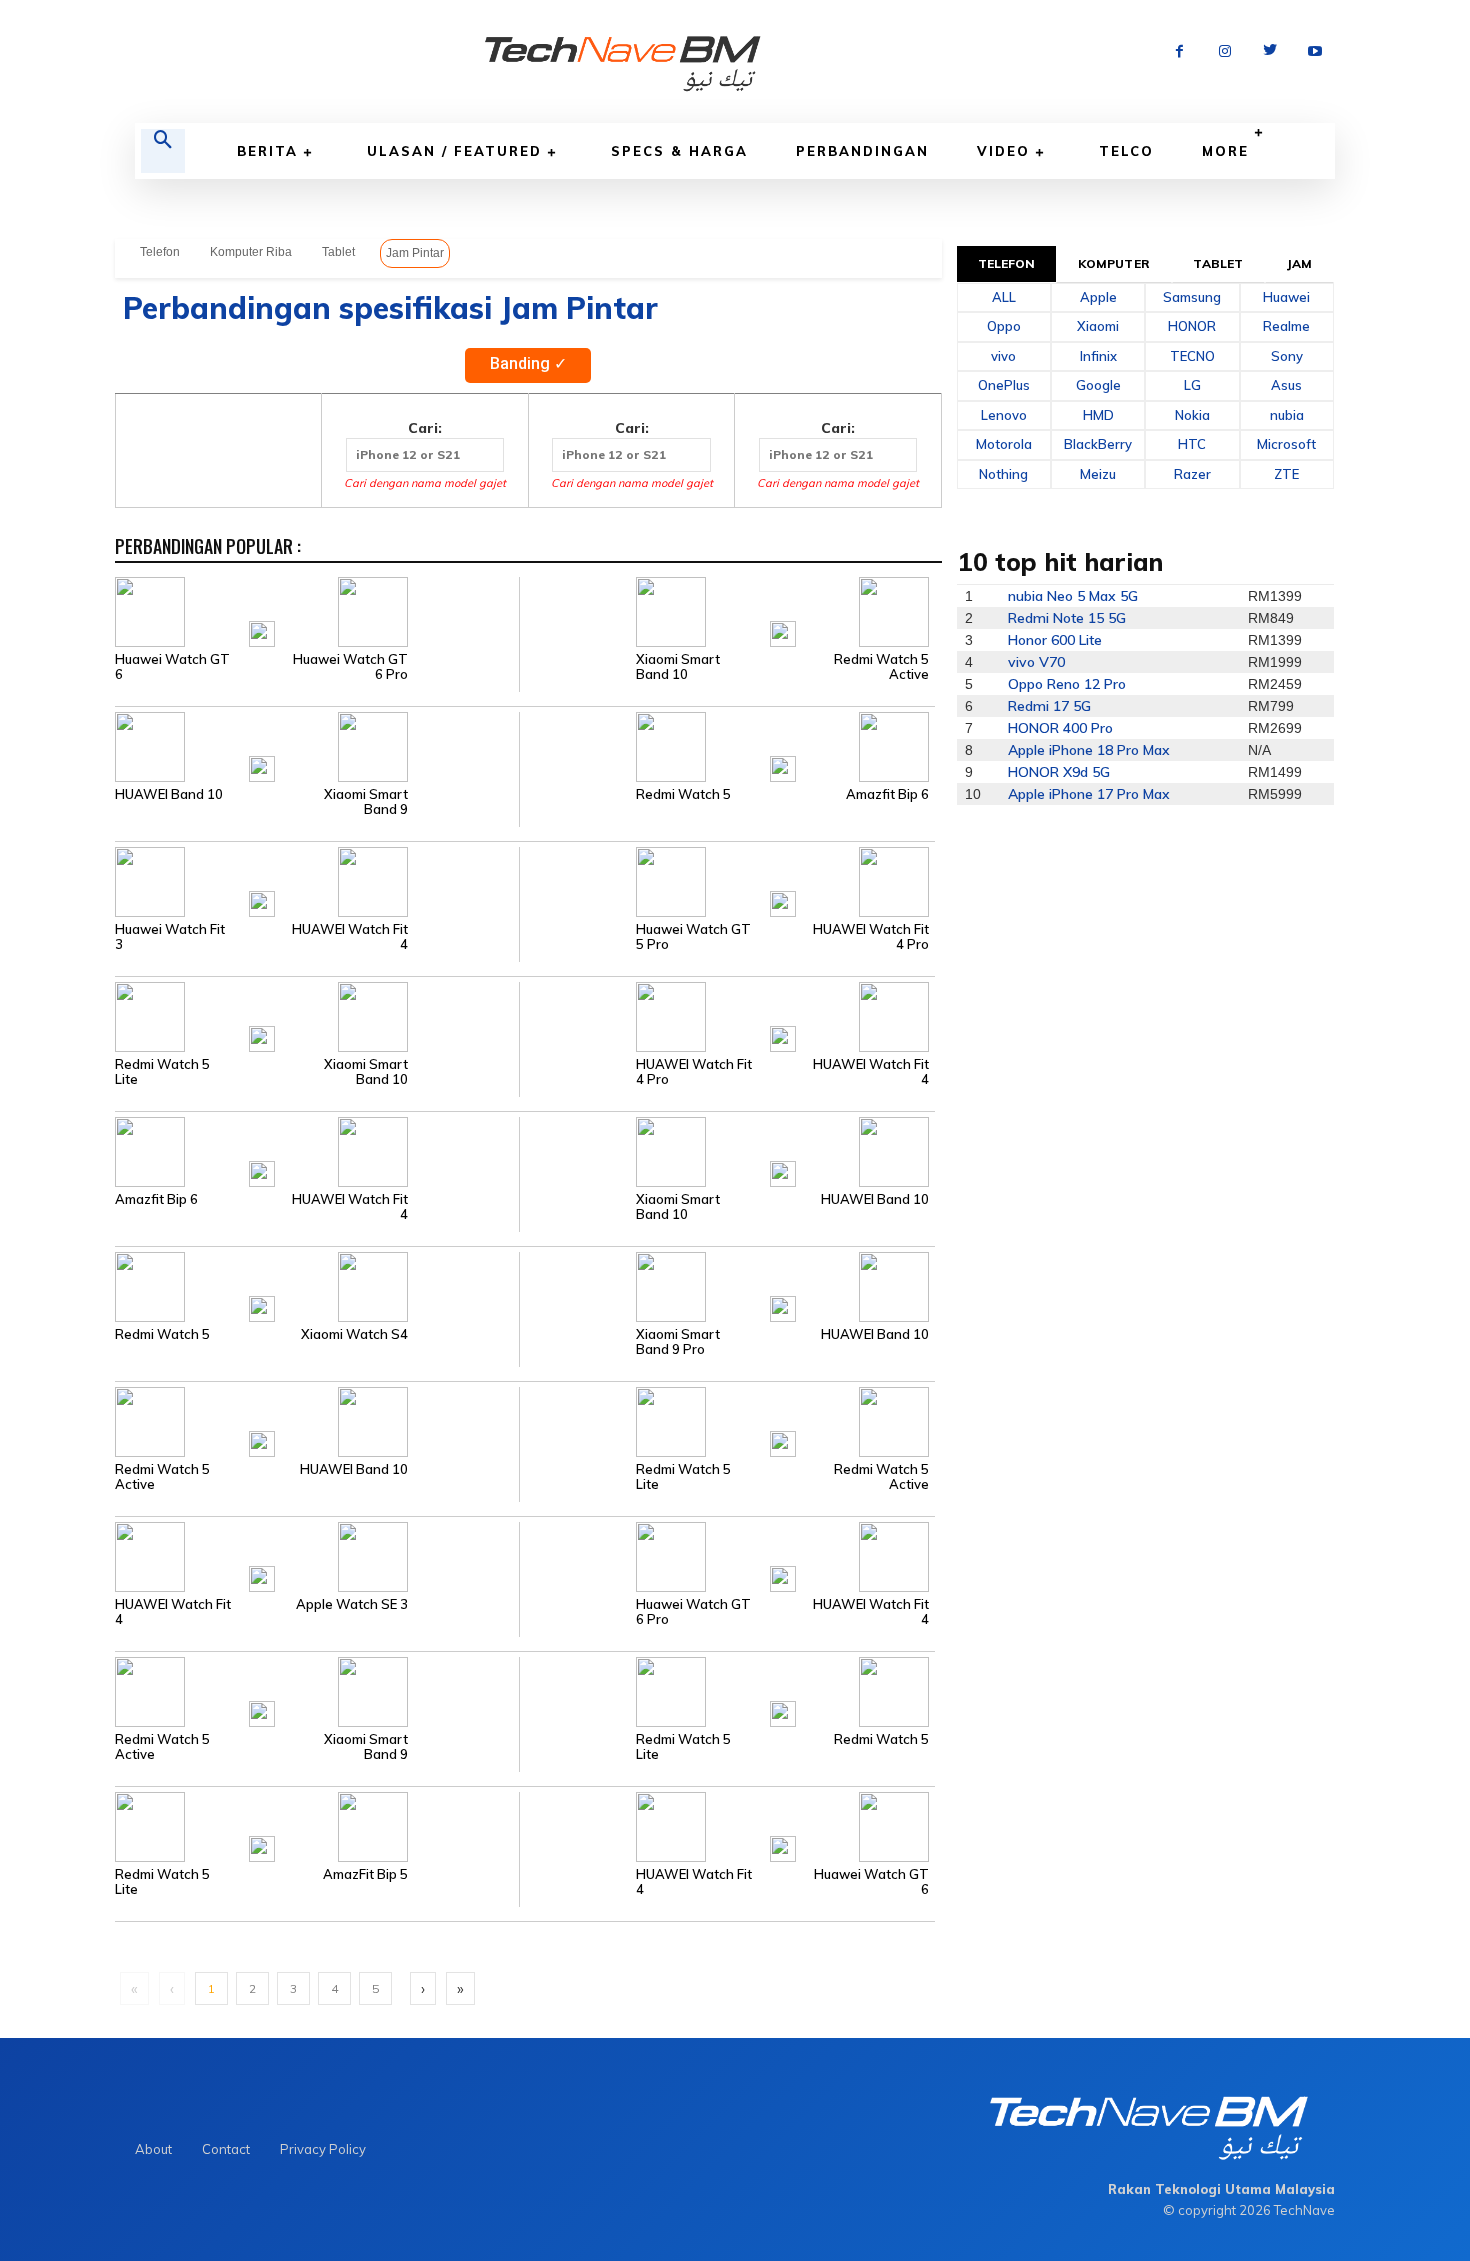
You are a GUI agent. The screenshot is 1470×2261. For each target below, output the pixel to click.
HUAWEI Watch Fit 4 (350, 937)
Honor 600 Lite (1055, 640)
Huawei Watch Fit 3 (170, 937)
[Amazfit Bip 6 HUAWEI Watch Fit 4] (317, 1150)
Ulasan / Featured (454, 151)
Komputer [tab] (1114, 263)
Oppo (1004, 326)
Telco (1126, 151)
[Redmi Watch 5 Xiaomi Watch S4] (317, 1285)
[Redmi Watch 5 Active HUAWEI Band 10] (317, 1420)
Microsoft (1286, 444)
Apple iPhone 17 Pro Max (1089, 794)
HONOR (1192, 326)
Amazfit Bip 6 (887, 794)
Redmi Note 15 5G (1067, 618)
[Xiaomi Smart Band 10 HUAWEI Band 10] (726, 1150)
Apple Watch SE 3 (352, 1604)
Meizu (1098, 474)
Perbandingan (862, 151)
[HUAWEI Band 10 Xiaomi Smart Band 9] (317, 745)
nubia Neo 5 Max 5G (1073, 596)
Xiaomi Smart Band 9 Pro (678, 1342)
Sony (1287, 356)
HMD (1098, 415)
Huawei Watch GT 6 (172, 667)
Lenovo (1004, 415)
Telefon (160, 252)
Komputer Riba (251, 252)
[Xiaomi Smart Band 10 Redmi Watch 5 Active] (726, 610)
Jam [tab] (1299, 263)
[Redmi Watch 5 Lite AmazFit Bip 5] (317, 1825)
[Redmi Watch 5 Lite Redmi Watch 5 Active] (726, 1420)
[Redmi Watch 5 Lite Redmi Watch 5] (726, 1690)
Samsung (1192, 297)
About (153, 2149)
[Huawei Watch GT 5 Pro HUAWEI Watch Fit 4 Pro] (726, 880)
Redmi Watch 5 (683, 794)
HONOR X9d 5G (1059, 772)
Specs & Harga (679, 151)
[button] (163, 151)
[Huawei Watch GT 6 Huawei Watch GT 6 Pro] (317, 610)
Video (1003, 151)
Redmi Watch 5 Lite (162, 1072)
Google (1098, 385)
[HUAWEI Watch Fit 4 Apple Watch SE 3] (317, 1555)
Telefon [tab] (1007, 263)
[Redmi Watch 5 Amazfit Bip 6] (726, 745)
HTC (1192, 444)
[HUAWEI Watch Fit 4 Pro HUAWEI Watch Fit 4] (726, 1015)
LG (1192, 385)
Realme (1286, 326)
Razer (1192, 474)
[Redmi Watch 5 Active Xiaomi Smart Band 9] (317, 1690)
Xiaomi (1098, 326)
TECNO (1192, 356)
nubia (1287, 415)
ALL (1004, 297)
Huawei (1286, 297)
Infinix (1098, 356)
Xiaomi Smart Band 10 (678, 667)
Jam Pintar (415, 253)
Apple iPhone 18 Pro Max (1089, 750)
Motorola (1004, 444)
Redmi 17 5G (1049, 706)
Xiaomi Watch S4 (354, 1334)
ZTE (1286, 474)
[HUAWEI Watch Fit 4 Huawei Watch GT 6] (726, 1825)
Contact (226, 2149)
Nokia (1192, 415)
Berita (267, 151)
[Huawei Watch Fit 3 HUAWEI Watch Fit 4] (317, 880)
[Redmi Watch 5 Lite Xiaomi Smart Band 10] (317, 1015)
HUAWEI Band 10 (169, 794)
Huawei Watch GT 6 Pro (350, 667)
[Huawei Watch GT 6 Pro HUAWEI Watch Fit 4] (726, 1555)
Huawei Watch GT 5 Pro (693, 937)
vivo (1003, 356)
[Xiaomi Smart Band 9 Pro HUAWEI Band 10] (726, 1285)
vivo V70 (1036, 662)
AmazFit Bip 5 (365, 1874)
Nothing (1003, 474)
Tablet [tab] (1218, 263)
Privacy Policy (323, 2149)
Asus (1286, 385)
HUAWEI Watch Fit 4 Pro (871, 937)
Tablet (338, 252)
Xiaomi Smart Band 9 (366, 802)
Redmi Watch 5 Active (881, 667)
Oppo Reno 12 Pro (1067, 684)
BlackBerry (1098, 444)
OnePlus (1004, 385)
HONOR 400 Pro (1060, 728)
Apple (1098, 297)
